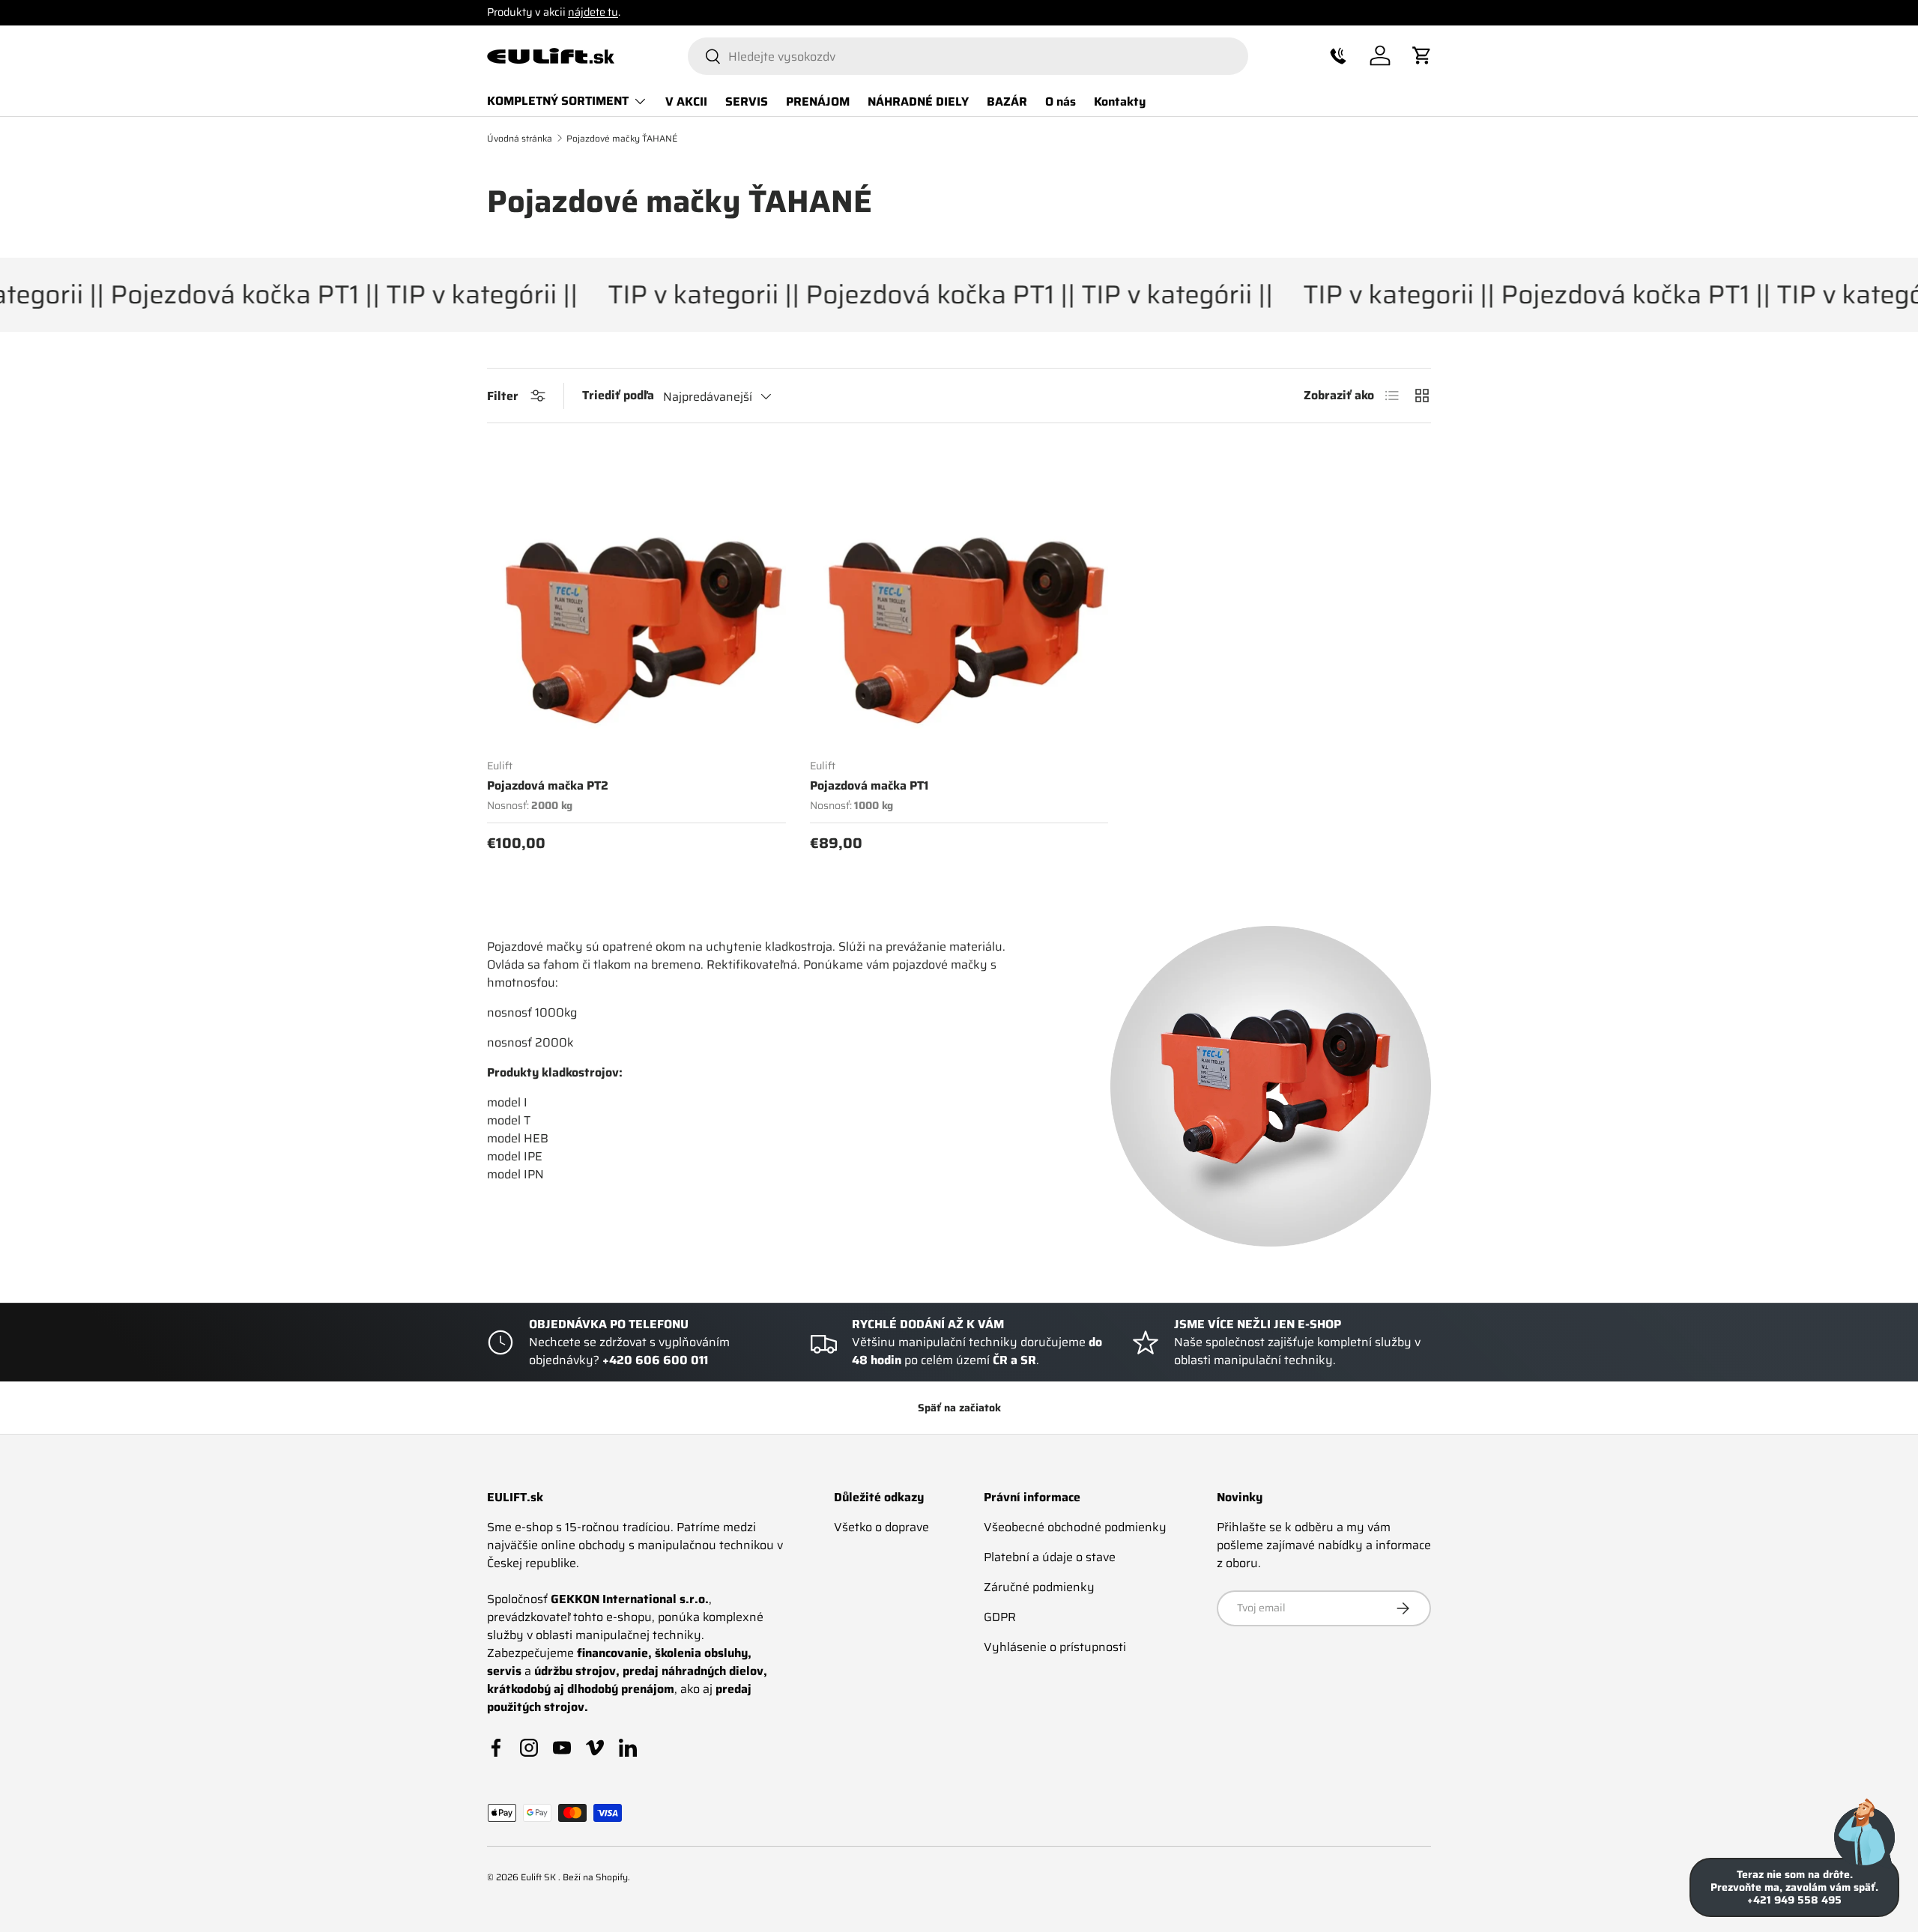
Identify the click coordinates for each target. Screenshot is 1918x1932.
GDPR (1000, 1617)
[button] (1338, 55)
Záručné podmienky (1039, 1587)
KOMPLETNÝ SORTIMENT (558, 101)
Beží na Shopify (595, 1877)
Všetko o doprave (881, 1527)
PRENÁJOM (818, 101)
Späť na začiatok (959, 1408)
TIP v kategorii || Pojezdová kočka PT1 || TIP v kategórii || (896, 295)
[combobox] (968, 56)
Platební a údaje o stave (1050, 1557)
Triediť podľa (618, 396)
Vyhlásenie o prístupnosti (1055, 1647)
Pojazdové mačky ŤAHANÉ (622, 139)
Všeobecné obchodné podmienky (1075, 1527)
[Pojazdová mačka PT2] (636, 597)
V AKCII (686, 101)
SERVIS (747, 101)
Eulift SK (539, 1877)
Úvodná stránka (520, 139)
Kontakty (1120, 101)
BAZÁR (1007, 101)
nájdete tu (593, 12)
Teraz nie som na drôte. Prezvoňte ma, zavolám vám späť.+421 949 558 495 (1794, 1887)
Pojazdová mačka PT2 (548, 785)
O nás (1061, 101)
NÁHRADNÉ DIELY (918, 101)
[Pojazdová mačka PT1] (959, 597)
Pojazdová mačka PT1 (869, 785)
